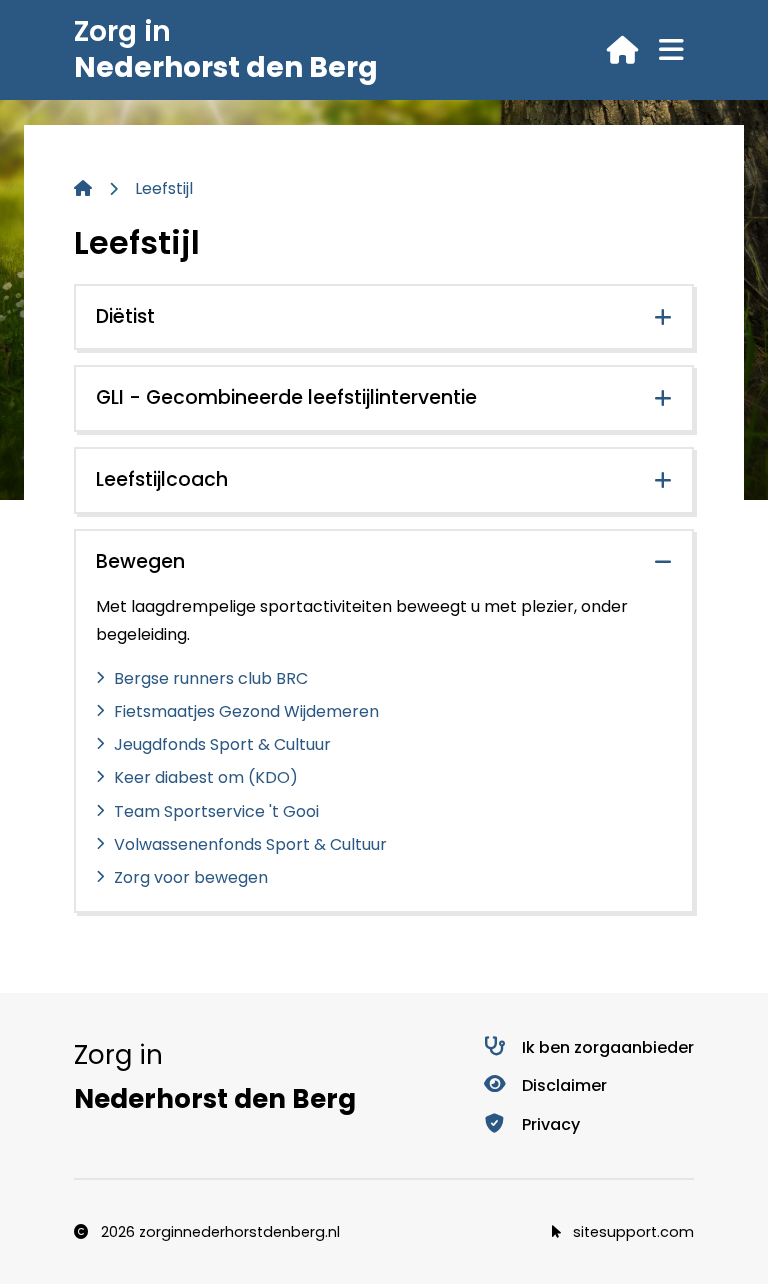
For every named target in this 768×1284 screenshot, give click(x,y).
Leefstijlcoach (162, 479)
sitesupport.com (631, 1232)
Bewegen (140, 561)
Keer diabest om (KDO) (206, 777)
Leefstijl (164, 188)
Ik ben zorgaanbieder (608, 1047)
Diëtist (125, 316)
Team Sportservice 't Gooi (216, 811)
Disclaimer (564, 1085)
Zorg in (226, 49)
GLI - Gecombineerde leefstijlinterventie (286, 397)
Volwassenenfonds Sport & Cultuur (250, 844)
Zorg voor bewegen (191, 877)
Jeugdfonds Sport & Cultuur (222, 744)
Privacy (551, 1124)
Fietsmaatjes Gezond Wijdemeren (246, 711)
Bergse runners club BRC (211, 678)
